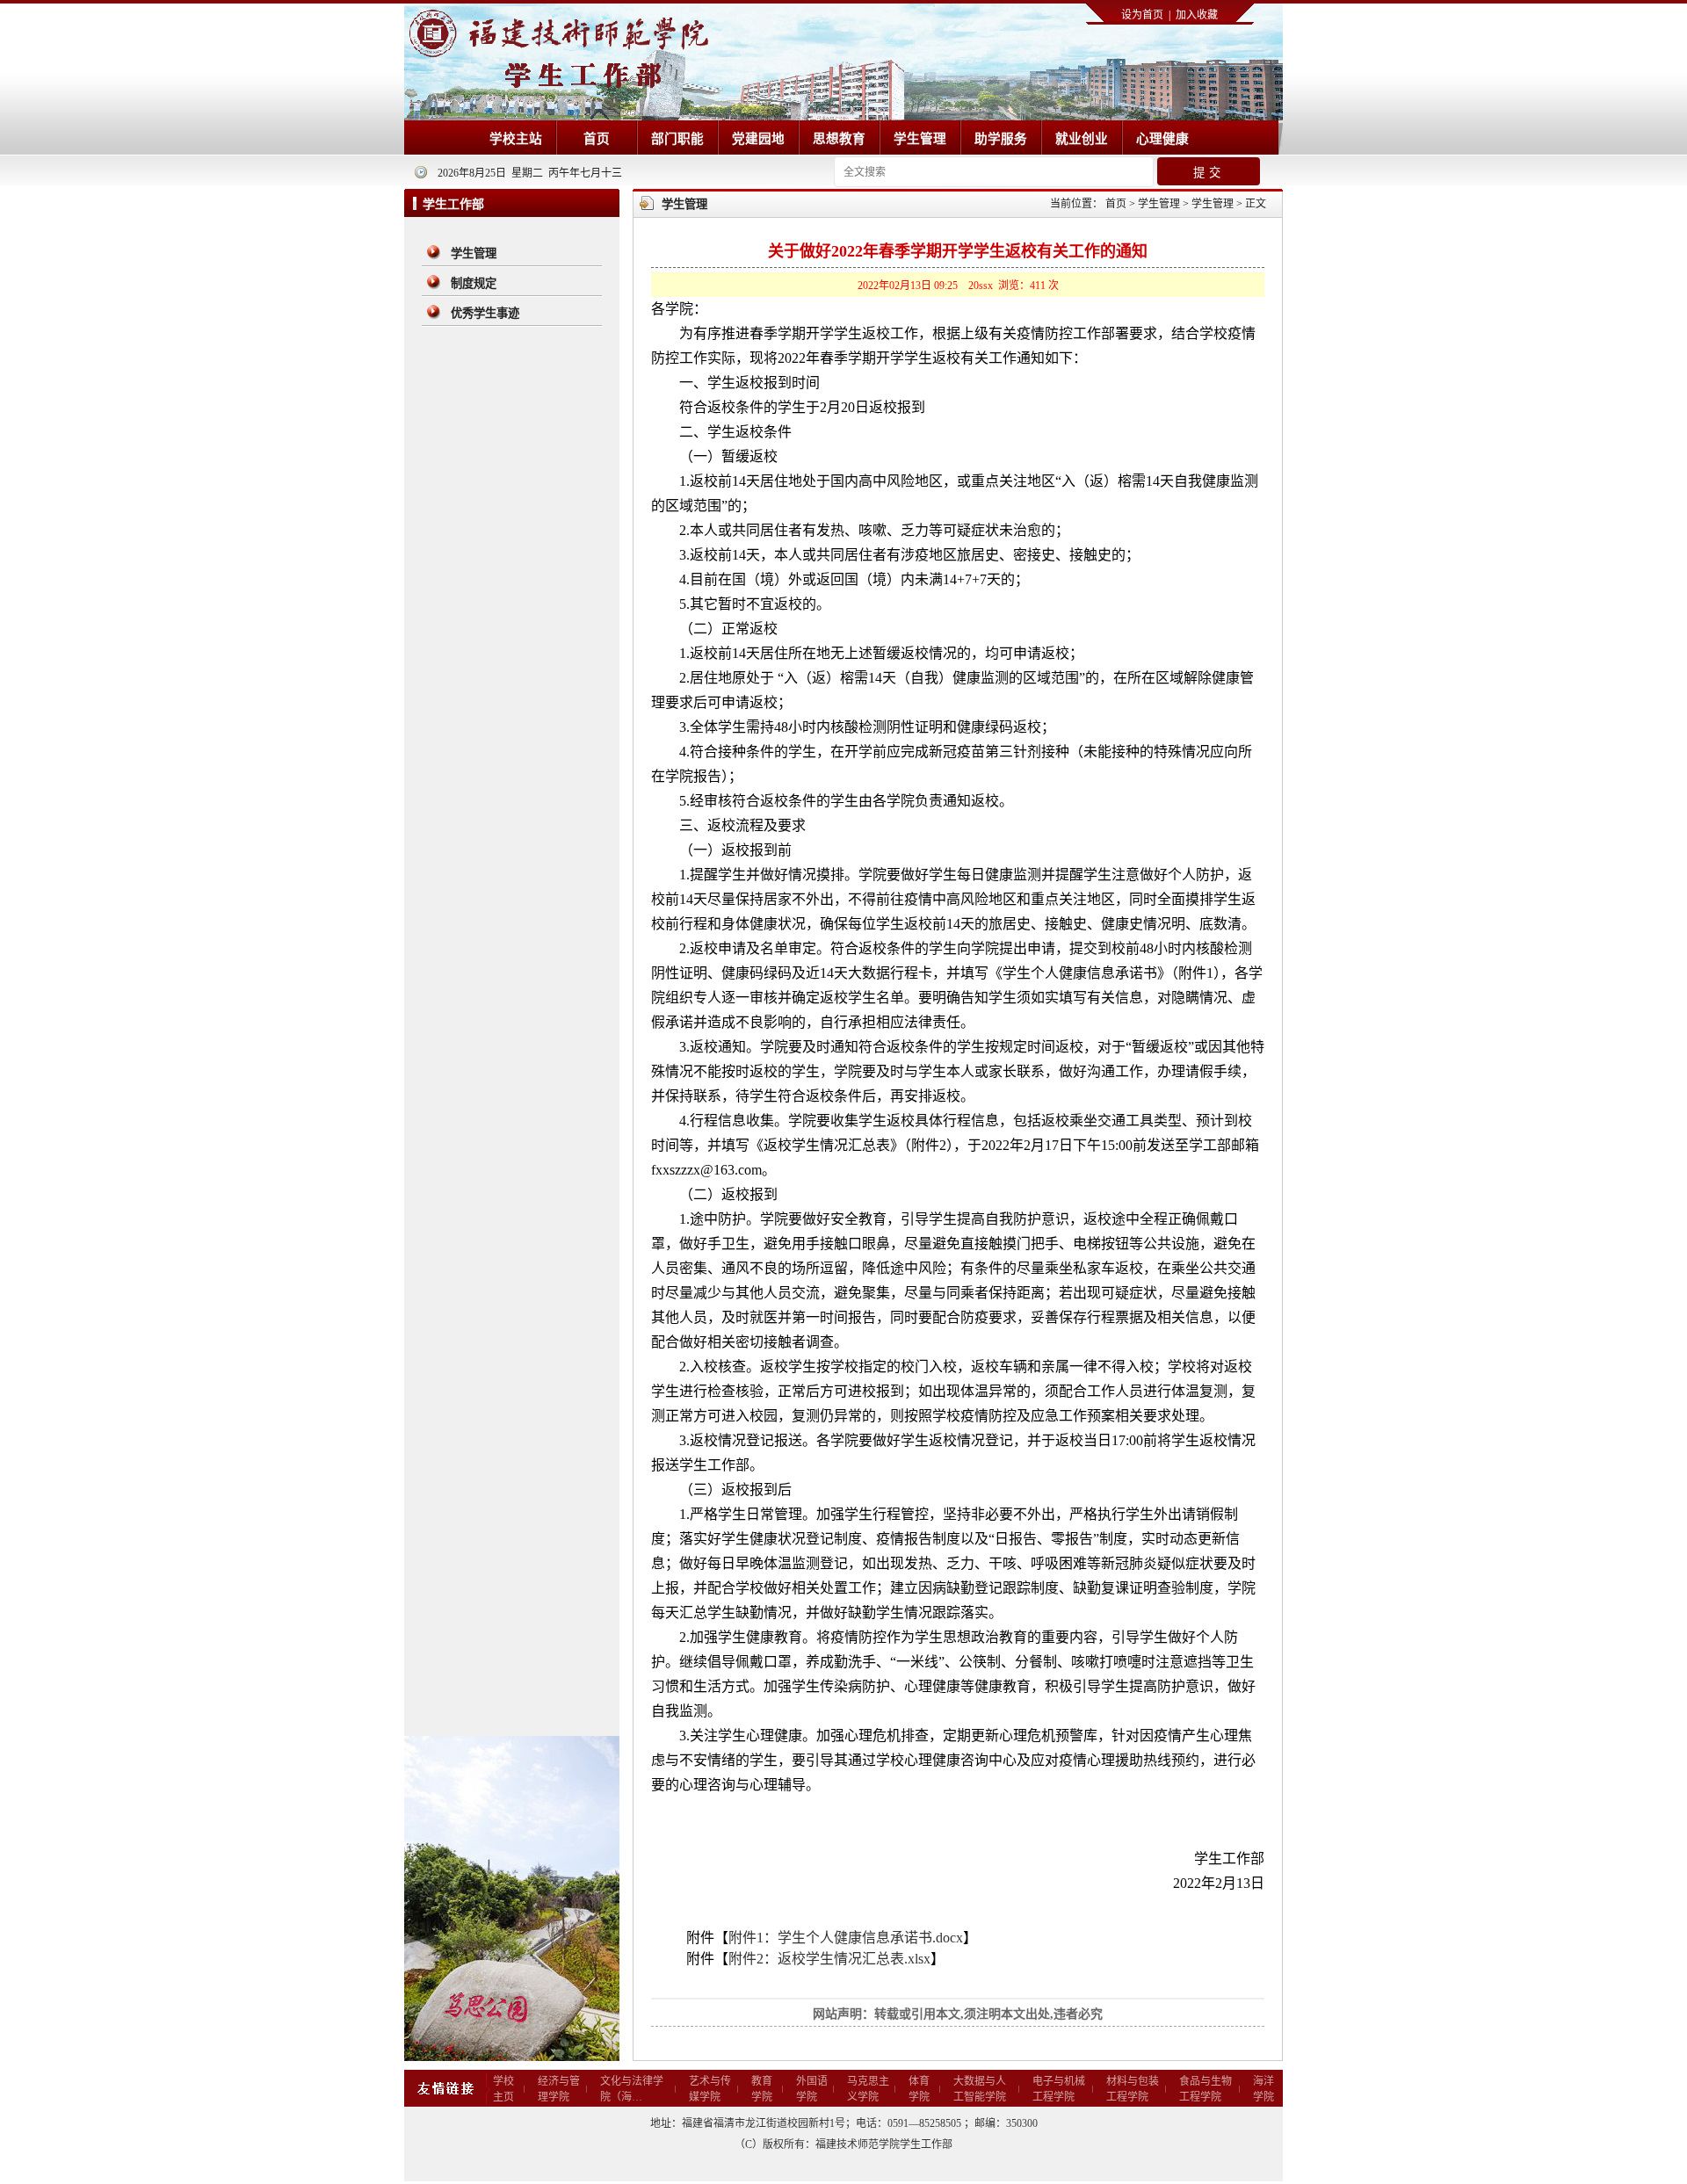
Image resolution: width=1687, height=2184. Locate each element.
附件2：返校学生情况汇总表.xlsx (829, 1959)
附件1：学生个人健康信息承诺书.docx (846, 1938)
